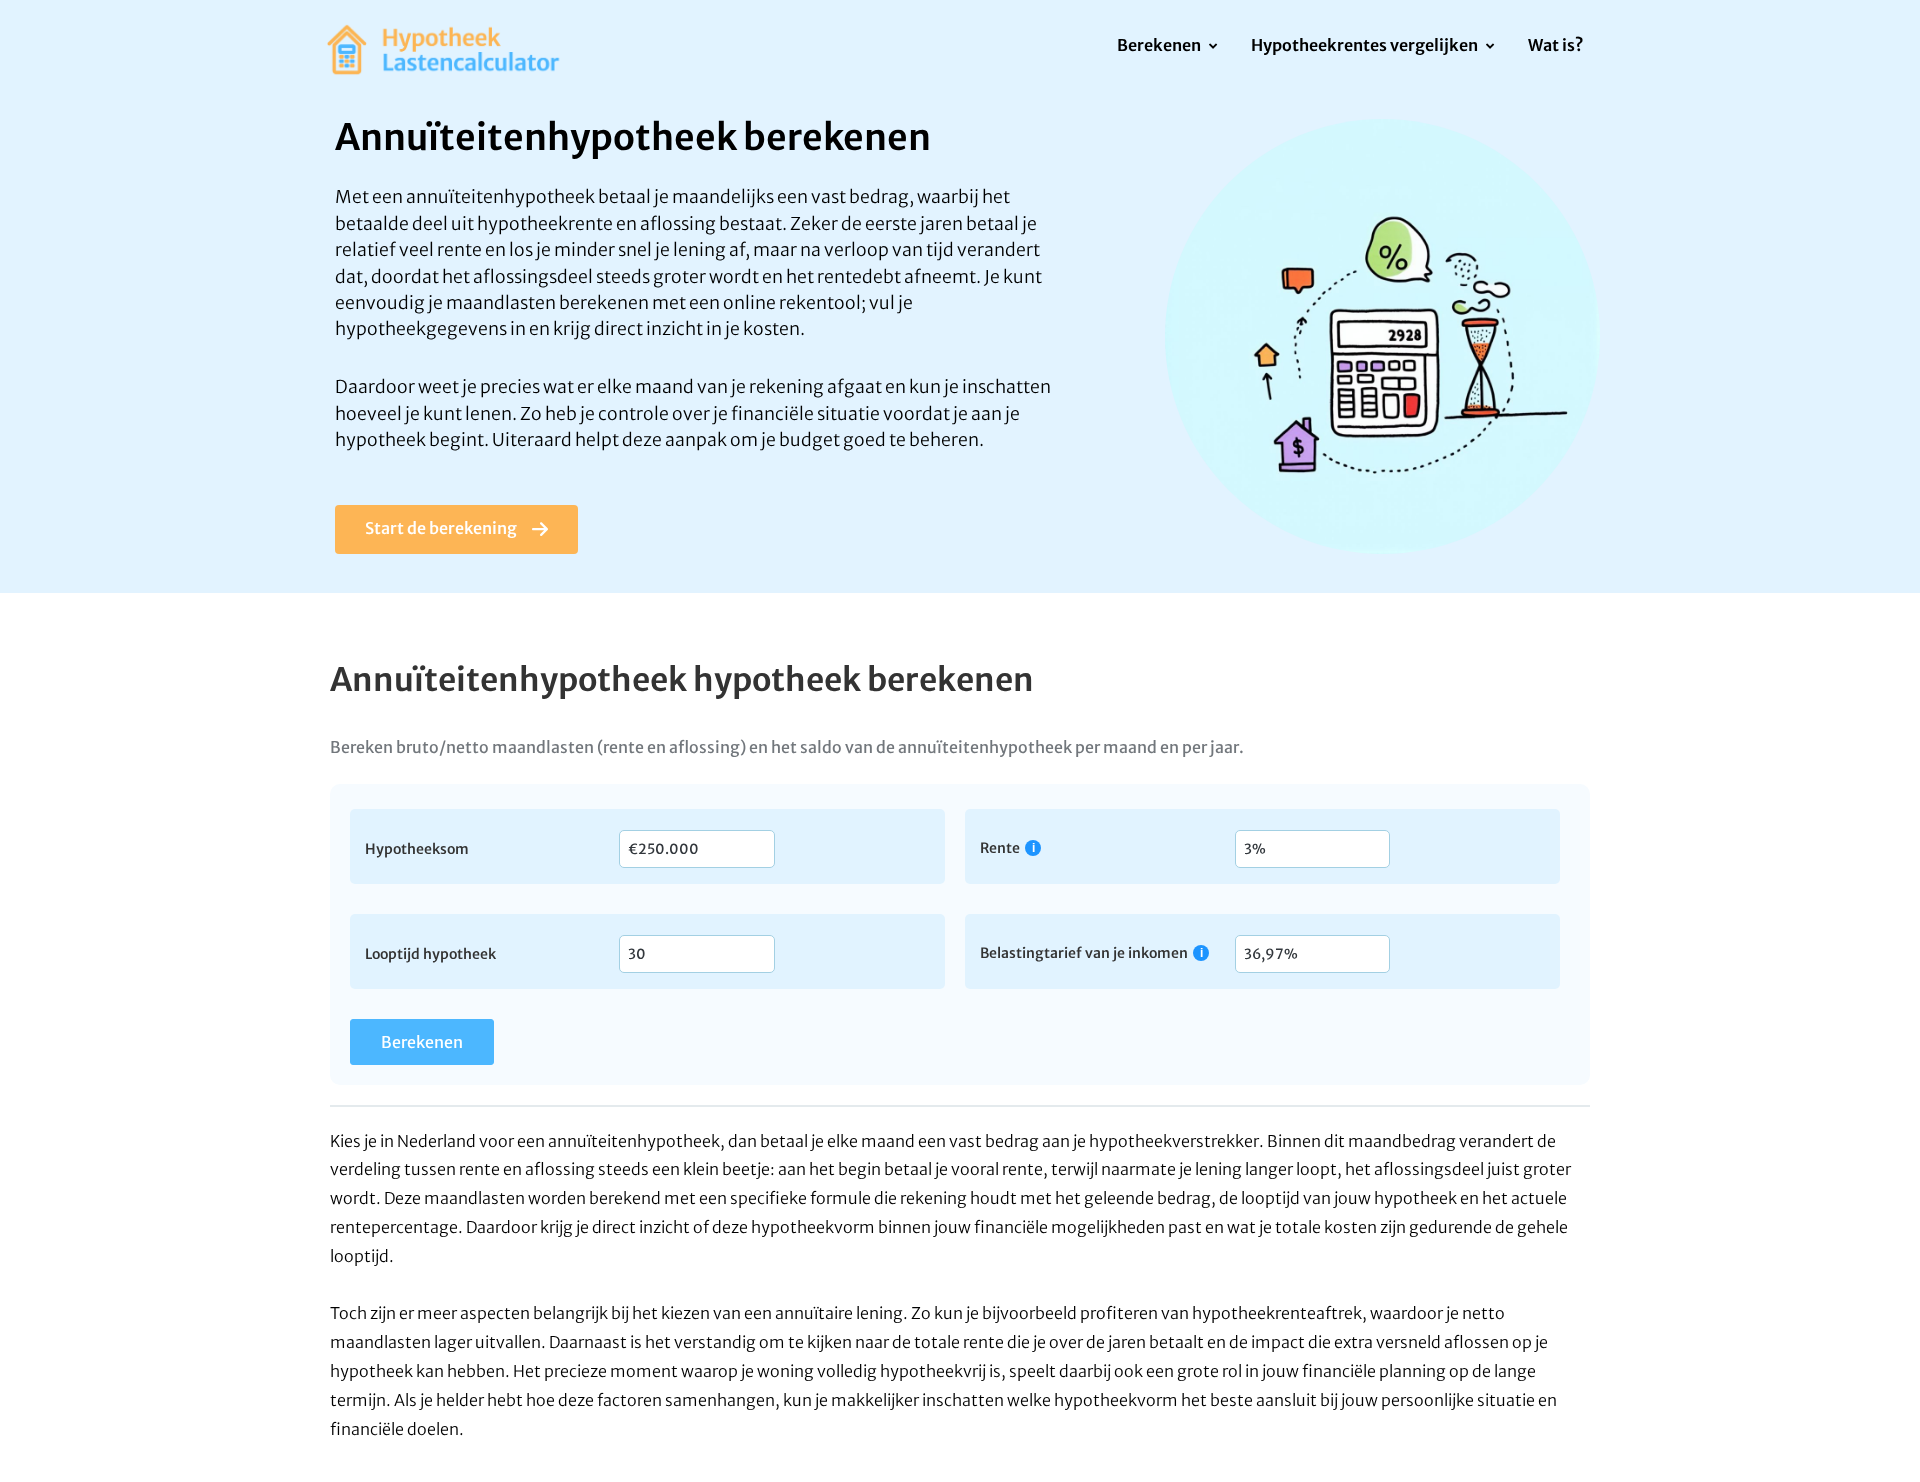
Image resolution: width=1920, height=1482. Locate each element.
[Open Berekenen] (1212, 47)
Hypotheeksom (417, 848)
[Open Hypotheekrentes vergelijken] (1489, 47)
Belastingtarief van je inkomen (1084, 952)
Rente (1000, 847)
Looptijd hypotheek (430, 953)
